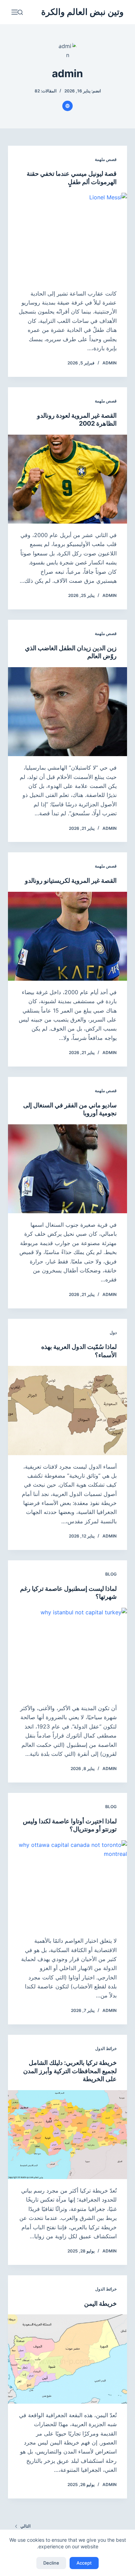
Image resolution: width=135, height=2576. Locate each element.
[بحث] (20, 12)
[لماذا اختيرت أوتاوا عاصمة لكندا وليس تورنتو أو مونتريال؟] (67, 1885)
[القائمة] (15, 12)
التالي (25, 2526)
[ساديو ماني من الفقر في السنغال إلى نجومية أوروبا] (67, 1169)
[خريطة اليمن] (67, 2359)
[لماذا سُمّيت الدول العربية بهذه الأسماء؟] (67, 1410)
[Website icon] (67, 106)
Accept (84, 2563)
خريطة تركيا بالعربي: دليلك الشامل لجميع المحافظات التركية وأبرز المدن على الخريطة (70, 2071)
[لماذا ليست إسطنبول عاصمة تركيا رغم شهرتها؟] (67, 1652)
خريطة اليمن (100, 2303)
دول (113, 1332)
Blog (111, 1574)
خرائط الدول (106, 2048)
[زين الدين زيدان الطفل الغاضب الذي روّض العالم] (67, 712)
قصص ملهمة (106, 159)
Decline (51, 2563)
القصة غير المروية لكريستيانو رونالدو (71, 881)
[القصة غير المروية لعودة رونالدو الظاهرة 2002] (67, 479)
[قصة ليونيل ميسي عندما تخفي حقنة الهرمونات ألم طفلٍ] (67, 237)
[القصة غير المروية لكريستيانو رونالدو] (67, 936)
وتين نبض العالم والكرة (82, 12)
